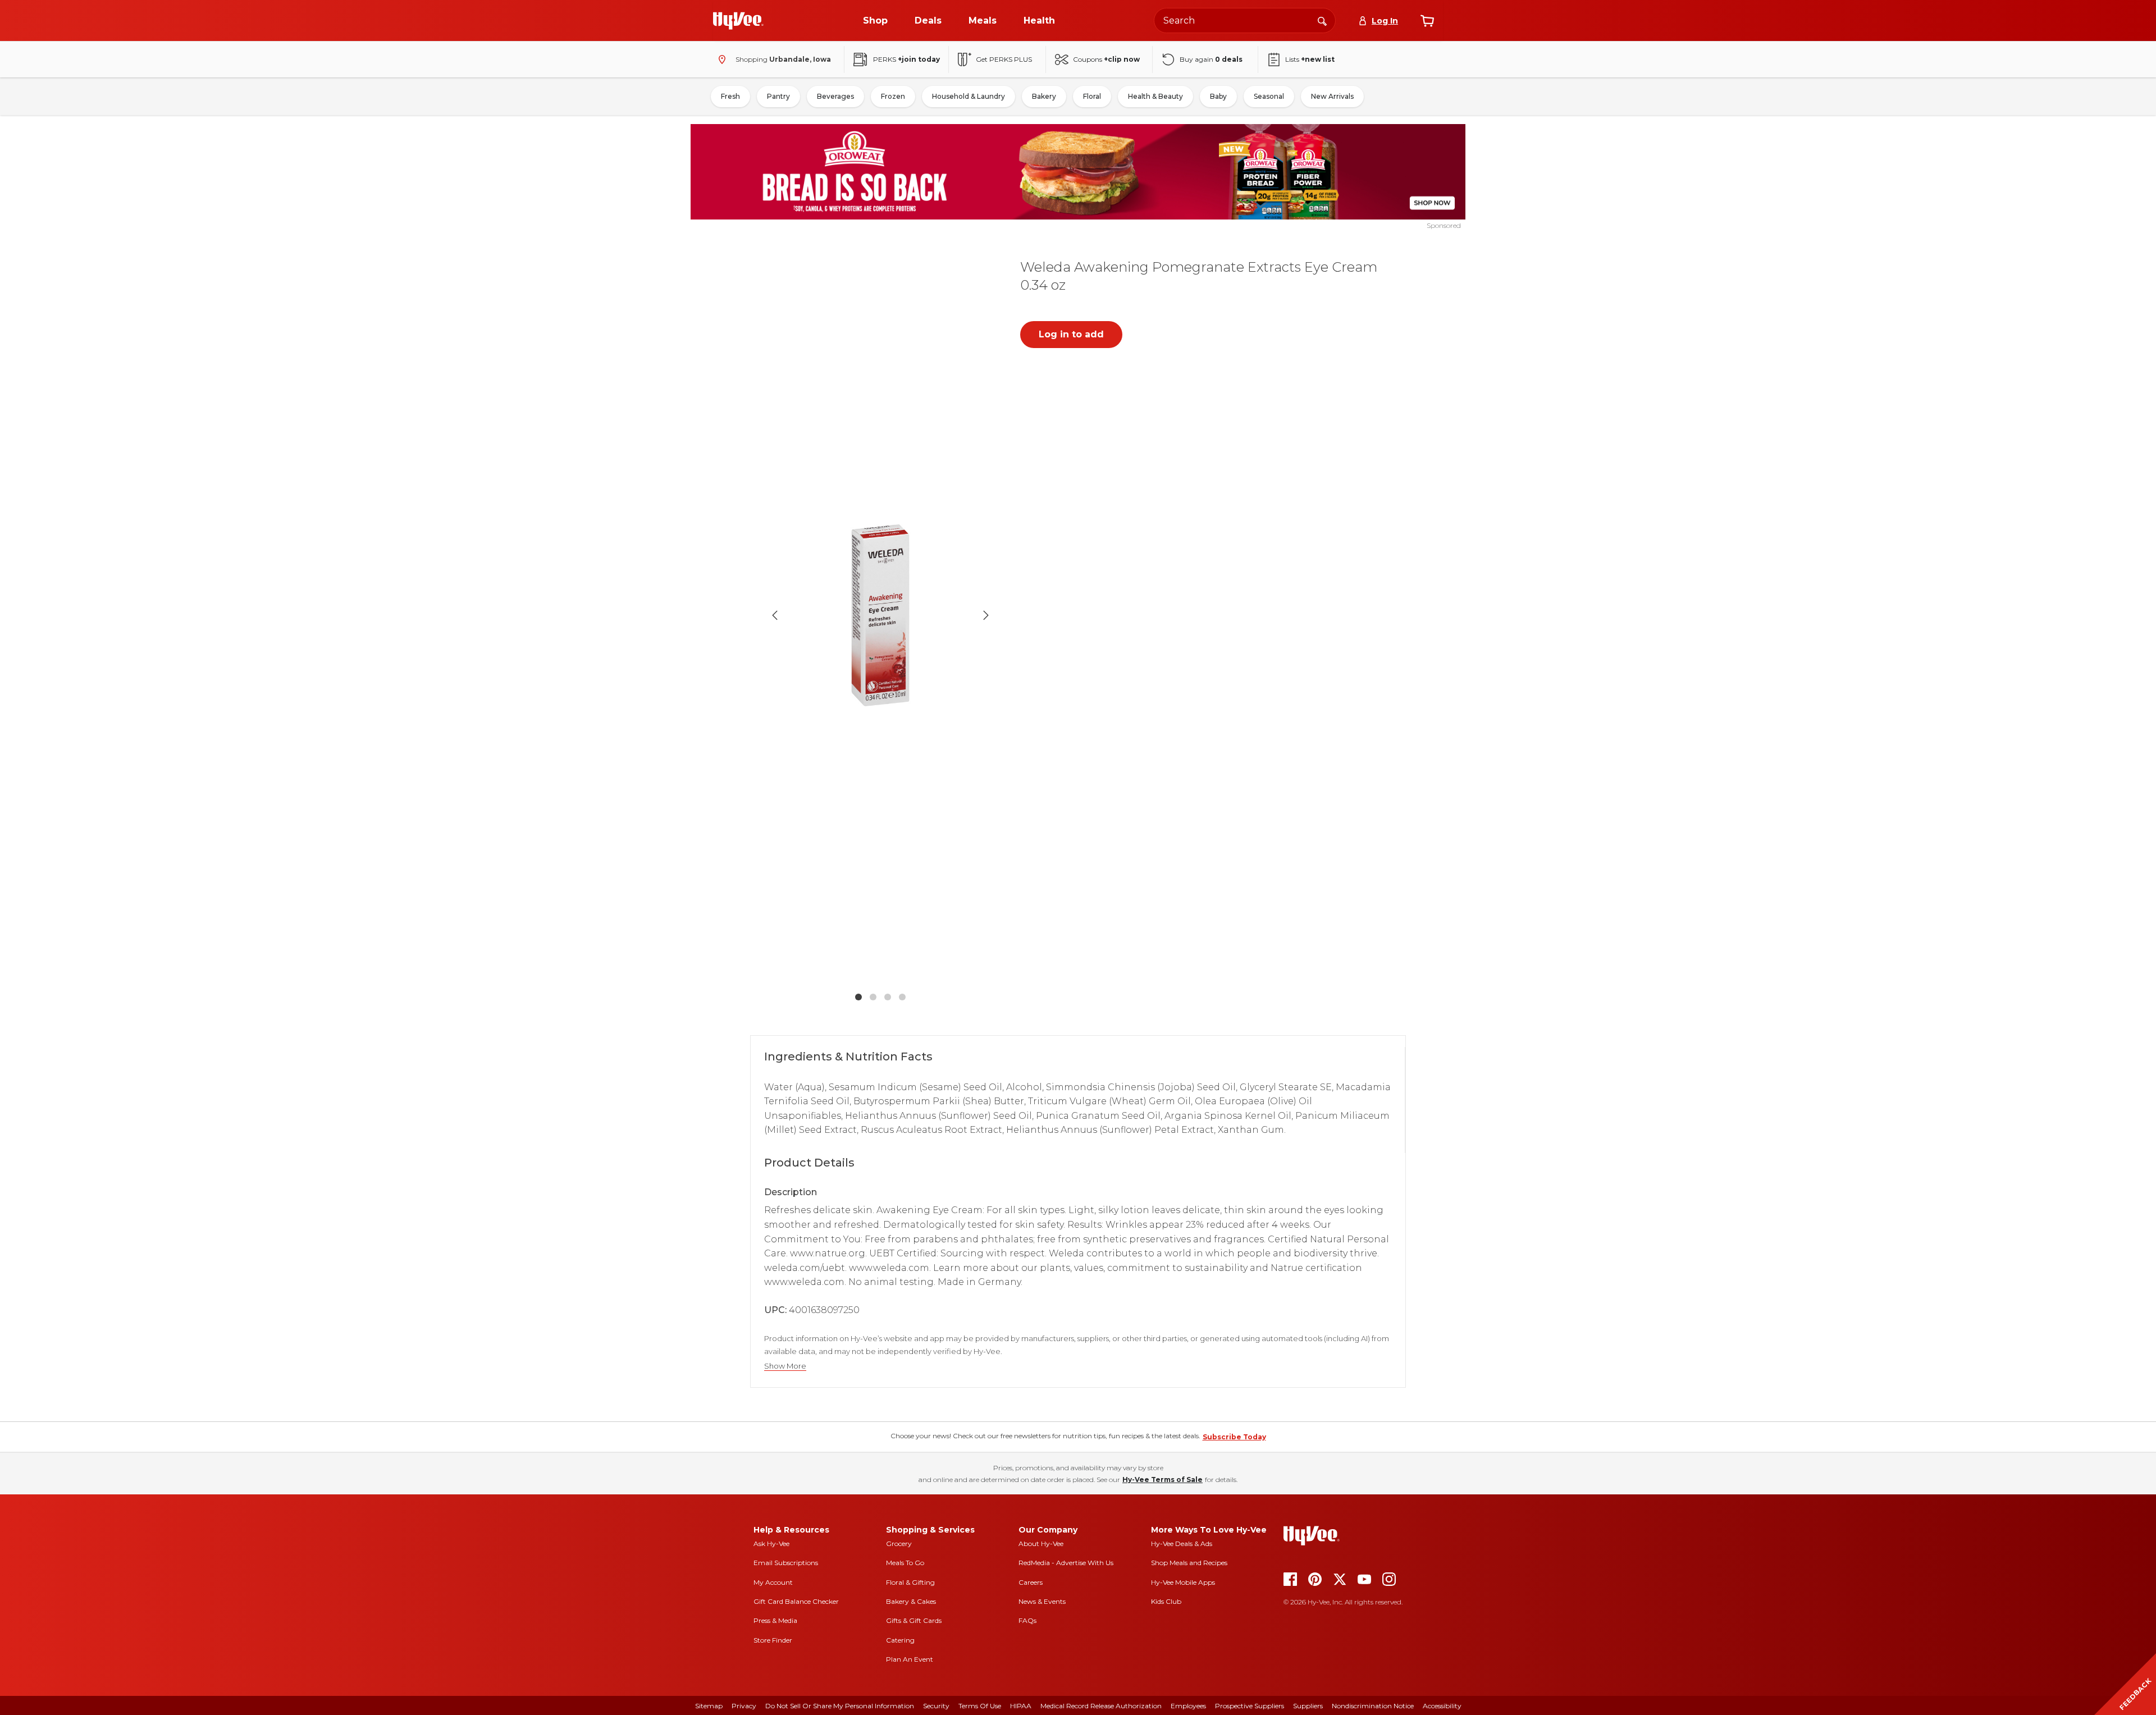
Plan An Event (910, 1659)
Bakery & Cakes (911, 1601)
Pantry (778, 96)
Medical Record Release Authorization (1101, 1706)
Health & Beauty (1155, 96)
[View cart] (1427, 21)
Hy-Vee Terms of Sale (1162, 1480)
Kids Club (1166, 1601)
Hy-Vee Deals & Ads (1182, 1543)
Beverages (835, 96)
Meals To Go (905, 1563)
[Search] (1322, 20)
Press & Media (775, 1620)
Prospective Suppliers (1250, 1706)
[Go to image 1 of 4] (858, 997)
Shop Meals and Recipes (1189, 1563)
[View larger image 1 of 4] (880, 615)
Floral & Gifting (910, 1582)
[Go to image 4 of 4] (902, 997)
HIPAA (1021, 1706)
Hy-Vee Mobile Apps (1183, 1582)
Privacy (744, 1706)
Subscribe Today (1234, 1437)
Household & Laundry (969, 96)
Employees (1188, 1706)
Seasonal (1269, 96)
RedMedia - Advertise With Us (1066, 1563)
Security (936, 1706)
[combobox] (1245, 20)
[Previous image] (775, 615)
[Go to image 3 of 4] (888, 997)
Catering (900, 1640)
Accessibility (1442, 1706)
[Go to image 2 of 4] (873, 997)
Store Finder (773, 1640)
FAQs (1027, 1620)
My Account (773, 1582)
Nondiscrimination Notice (1373, 1706)
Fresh (730, 96)
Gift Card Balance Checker (796, 1601)
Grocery (899, 1543)
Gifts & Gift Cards (914, 1620)
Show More (785, 1366)
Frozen (893, 96)
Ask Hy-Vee (771, 1543)
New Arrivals (1332, 96)
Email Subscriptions (786, 1563)
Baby (1218, 96)
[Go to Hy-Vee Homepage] (738, 21)
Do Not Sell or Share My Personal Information (840, 1706)
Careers (1031, 1582)
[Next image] (986, 615)
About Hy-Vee (1041, 1543)
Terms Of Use (980, 1706)
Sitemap (709, 1706)
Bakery (1044, 96)
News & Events (1042, 1601)
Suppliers (1308, 1706)
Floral (1092, 96)
